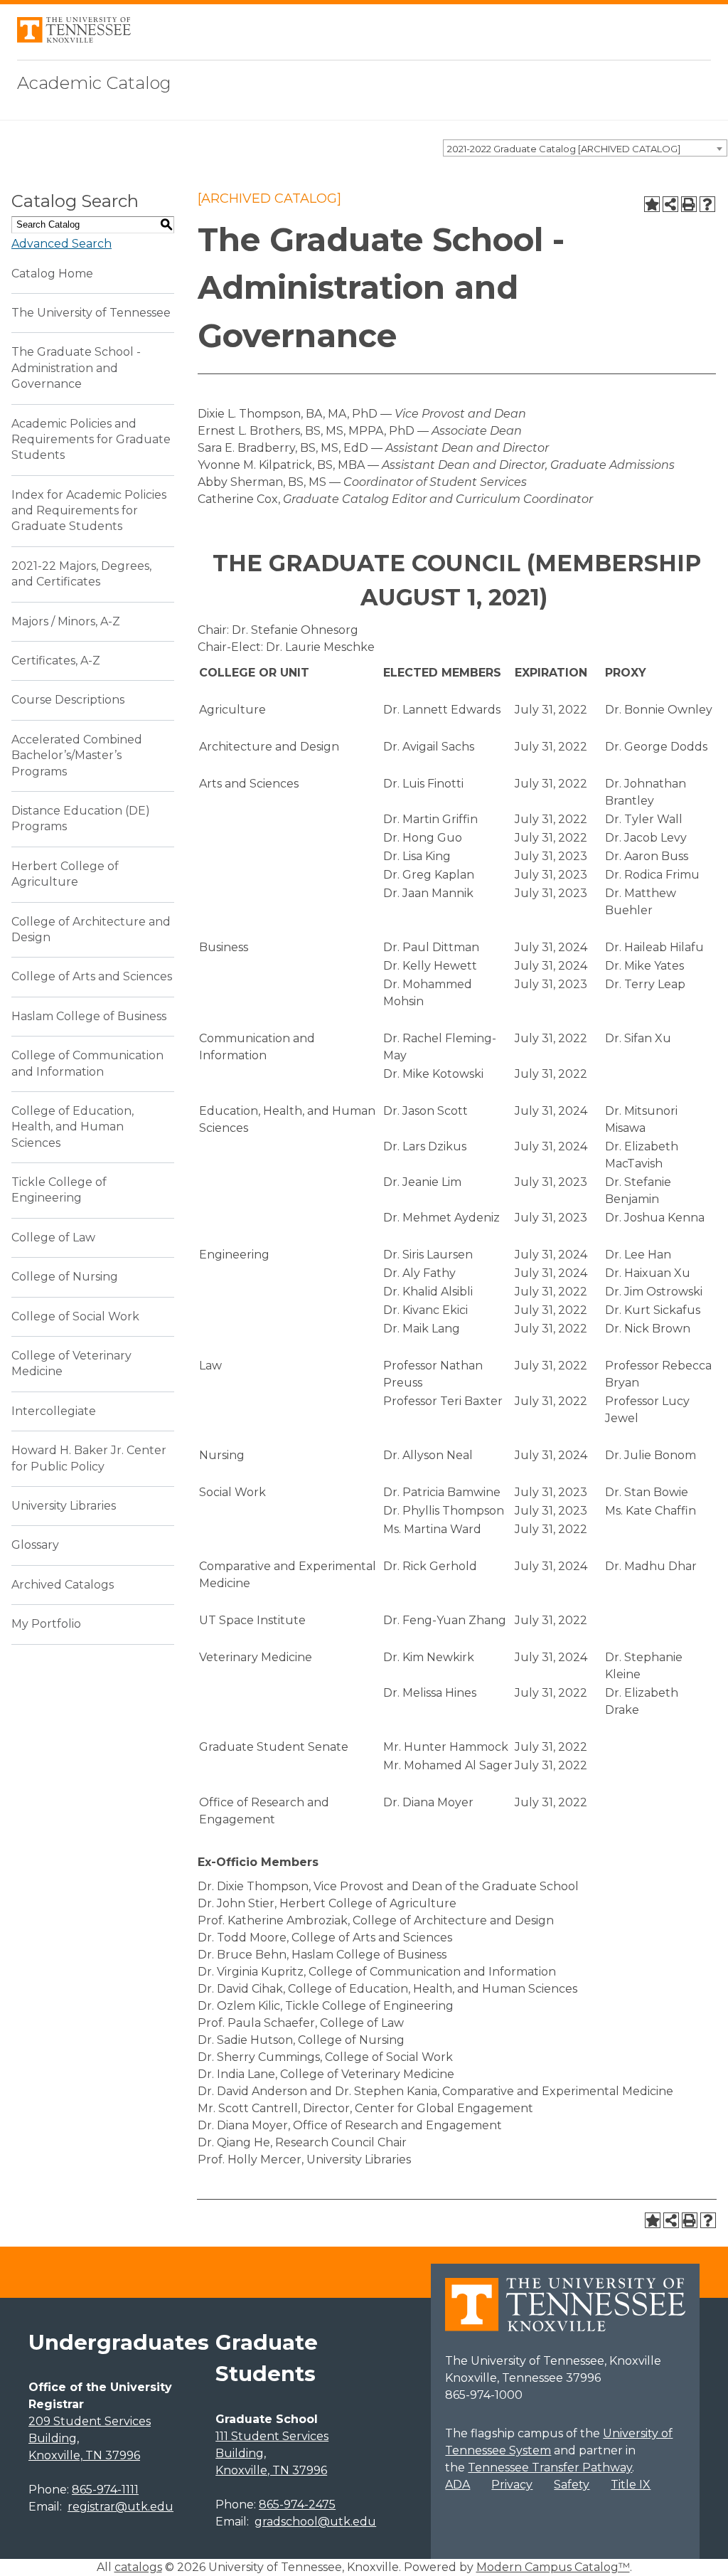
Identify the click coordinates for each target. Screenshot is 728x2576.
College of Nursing (65, 1277)
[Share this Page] (670, 204)
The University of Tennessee (91, 313)
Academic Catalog (94, 83)
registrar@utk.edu (121, 2507)
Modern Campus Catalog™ (553, 2567)
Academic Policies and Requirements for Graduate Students (91, 440)
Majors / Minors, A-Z (66, 621)
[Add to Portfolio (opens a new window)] (652, 204)
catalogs (138, 2567)
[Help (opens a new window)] (707, 204)
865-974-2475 (297, 2505)
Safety (572, 2485)
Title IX (631, 2485)
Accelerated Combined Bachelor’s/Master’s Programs (77, 756)
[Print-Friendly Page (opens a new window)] (689, 204)
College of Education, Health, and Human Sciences (73, 1127)
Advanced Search (61, 244)
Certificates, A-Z (56, 661)
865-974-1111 (105, 2490)
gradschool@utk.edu (315, 2522)
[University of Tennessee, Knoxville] (74, 39)
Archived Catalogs (63, 1585)
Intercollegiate (54, 1411)
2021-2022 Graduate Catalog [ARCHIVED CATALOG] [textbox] (564, 149)
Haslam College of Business (89, 1016)
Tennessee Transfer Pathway (550, 2468)
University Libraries (64, 1506)
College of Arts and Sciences (92, 976)
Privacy (512, 2485)
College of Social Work (75, 1316)
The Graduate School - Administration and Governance (76, 368)
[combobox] (585, 148)
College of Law (53, 1237)
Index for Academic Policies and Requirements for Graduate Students (89, 511)
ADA (457, 2485)
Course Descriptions (68, 700)
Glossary (35, 1545)
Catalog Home (52, 274)
